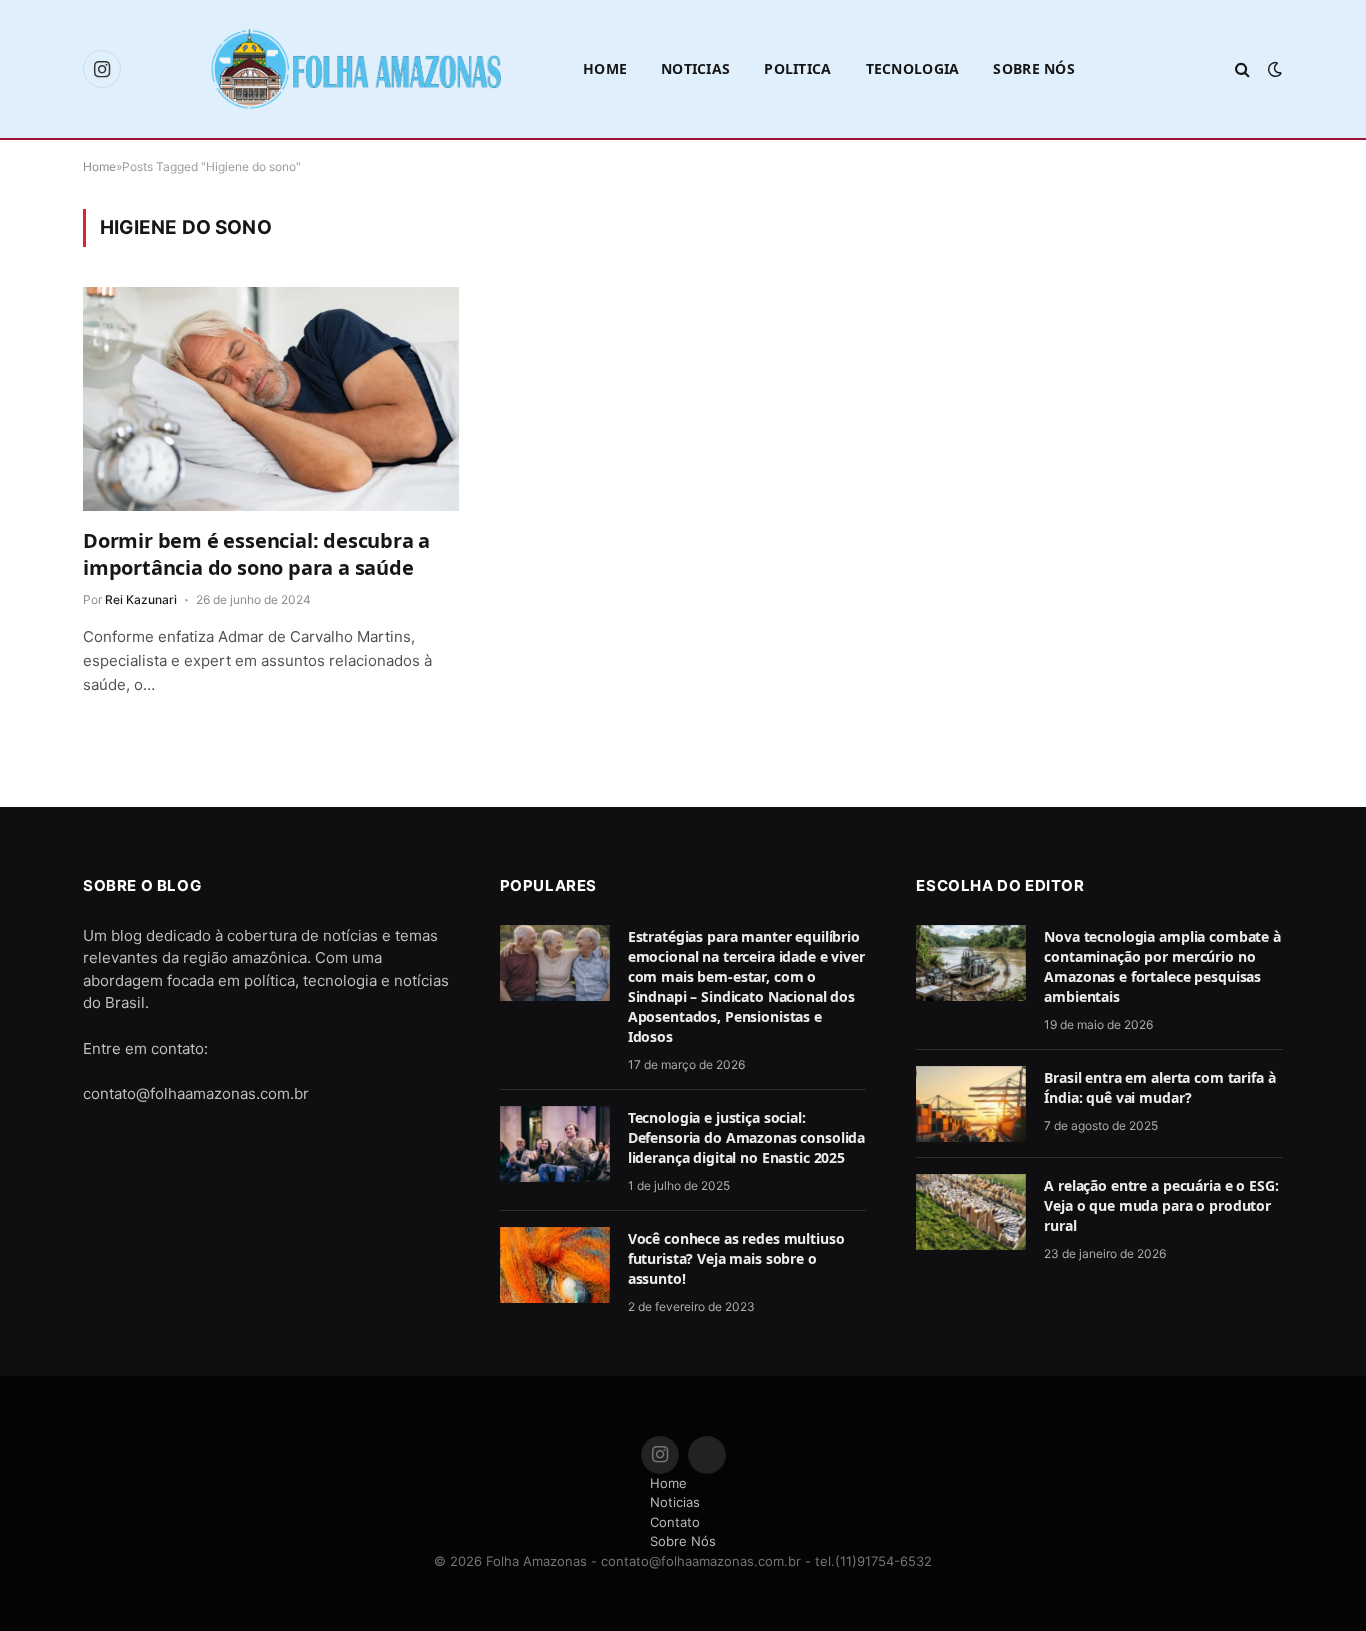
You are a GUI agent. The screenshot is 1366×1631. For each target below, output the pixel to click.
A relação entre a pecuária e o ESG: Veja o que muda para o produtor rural (1161, 1205)
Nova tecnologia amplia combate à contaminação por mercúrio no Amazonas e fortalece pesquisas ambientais (1162, 966)
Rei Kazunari (141, 599)
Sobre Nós (1034, 68)
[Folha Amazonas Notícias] (355, 68)
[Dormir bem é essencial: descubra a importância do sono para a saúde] (271, 399)
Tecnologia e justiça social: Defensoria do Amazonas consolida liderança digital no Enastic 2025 (747, 1137)
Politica (797, 68)
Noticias (695, 68)
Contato (675, 1522)
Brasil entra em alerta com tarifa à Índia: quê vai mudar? (1159, 1087)
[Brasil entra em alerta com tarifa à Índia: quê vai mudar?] (971, 1104)
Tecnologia (913, 68)
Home (605, 68)
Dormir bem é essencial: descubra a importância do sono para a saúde (256, 554)
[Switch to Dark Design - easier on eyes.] (1273, 69)
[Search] (1242, 69)
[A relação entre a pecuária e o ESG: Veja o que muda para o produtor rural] (971, 1212)
